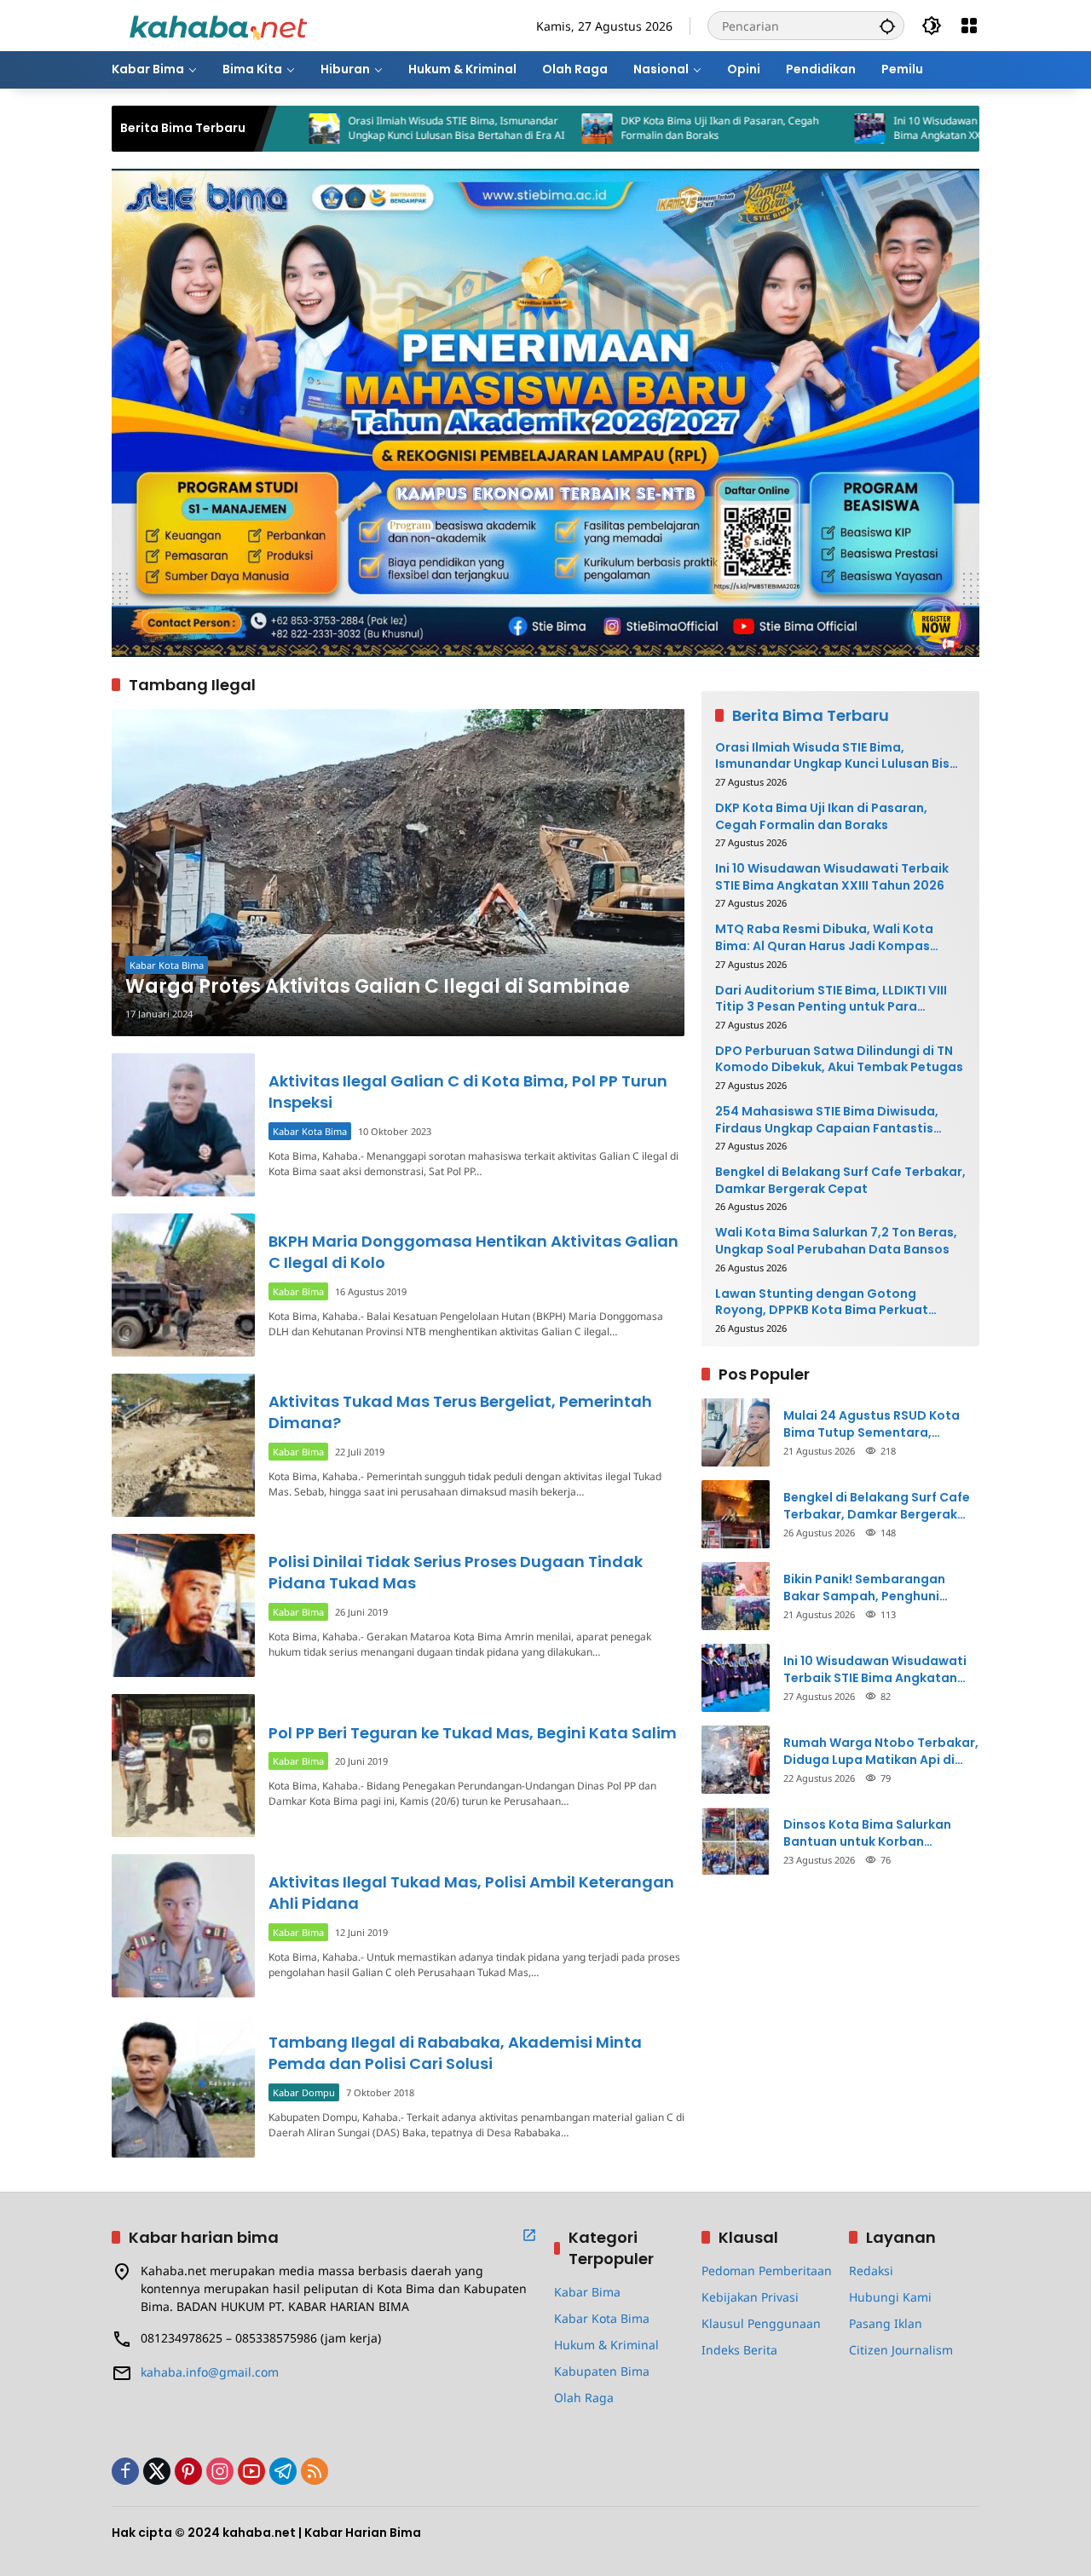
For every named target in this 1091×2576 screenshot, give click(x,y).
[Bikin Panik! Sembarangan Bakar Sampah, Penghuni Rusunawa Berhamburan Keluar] (736, 1596)
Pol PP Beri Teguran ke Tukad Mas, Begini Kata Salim (473, 1733)
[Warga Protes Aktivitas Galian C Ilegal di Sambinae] (398, 873)
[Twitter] (157, 2471)
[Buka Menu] (969, 26)
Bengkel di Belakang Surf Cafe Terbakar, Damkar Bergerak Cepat (840, 1181)
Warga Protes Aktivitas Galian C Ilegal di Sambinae (378, 987)
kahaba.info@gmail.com (210, 2372)
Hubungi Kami (890, 2297)
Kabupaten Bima (602, 2371)
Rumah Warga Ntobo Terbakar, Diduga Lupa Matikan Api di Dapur (881, 1752)
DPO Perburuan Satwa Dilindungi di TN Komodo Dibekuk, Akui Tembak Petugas (839, 1060)
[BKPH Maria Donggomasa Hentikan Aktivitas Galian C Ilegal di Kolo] (183, 1285)
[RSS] (315, 2471)
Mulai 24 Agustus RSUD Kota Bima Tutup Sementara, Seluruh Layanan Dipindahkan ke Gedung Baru (876, 1424)
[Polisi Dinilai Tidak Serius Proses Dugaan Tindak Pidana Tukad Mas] (183, 1605)
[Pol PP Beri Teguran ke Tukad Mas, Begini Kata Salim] (183, 1766)
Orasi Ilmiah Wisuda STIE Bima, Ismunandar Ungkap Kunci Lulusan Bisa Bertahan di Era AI (367, 128)
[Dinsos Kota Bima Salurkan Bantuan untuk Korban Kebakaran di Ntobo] (736, 1841)
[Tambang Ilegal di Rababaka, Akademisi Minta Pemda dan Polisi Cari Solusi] (183, 2086)
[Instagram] (220, 2471)
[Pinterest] (188, 2471)
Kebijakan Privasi (750, 2297)
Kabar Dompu (304, 2092)
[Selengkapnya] (529, 2235)
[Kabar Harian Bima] (218, 24)
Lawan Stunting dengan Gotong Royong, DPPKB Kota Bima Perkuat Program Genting (822, 1302)
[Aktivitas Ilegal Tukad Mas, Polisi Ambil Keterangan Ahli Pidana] (183, 1926)
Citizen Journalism (901, 2350)
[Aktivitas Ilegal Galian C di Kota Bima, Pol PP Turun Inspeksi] (183, 1125)
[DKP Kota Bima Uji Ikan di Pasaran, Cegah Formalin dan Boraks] (508, 129)
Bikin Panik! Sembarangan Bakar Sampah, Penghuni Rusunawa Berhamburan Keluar (881, 1588)
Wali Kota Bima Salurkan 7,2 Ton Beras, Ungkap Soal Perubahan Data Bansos (836, 1241)
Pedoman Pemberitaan (767, 2271)
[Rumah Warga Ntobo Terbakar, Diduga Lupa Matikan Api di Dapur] (736, 1760)
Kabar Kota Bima (167, 965)
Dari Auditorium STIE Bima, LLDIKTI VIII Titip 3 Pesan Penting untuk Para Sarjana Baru (831, 999)
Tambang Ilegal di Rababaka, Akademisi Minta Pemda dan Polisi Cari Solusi (455, 2053)
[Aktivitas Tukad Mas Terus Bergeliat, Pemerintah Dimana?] (183, 1445)
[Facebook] (125, 2471)
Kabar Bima (298, 1291)
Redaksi (871, 2271)
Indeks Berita (739, 2350)
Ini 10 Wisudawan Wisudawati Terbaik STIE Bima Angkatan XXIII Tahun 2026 (906, 128)
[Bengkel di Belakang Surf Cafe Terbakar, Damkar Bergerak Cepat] (736, 1514)
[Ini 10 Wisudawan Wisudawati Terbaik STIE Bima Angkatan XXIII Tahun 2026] (781, 129)
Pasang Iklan (886, 2323)
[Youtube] (251, 2471)
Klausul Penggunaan (761, 2323)
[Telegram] (283, 2471)
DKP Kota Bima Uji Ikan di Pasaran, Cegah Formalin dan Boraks (631, 128)
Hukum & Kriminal (606, 2345)
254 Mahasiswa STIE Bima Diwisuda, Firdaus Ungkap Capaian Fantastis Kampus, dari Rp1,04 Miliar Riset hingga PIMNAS (837, 1120)
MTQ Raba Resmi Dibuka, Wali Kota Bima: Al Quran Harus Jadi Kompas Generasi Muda (824, 938)
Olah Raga (584, 2397)
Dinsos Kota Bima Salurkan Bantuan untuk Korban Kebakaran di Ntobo (867, 1833)
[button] (887, 26)
